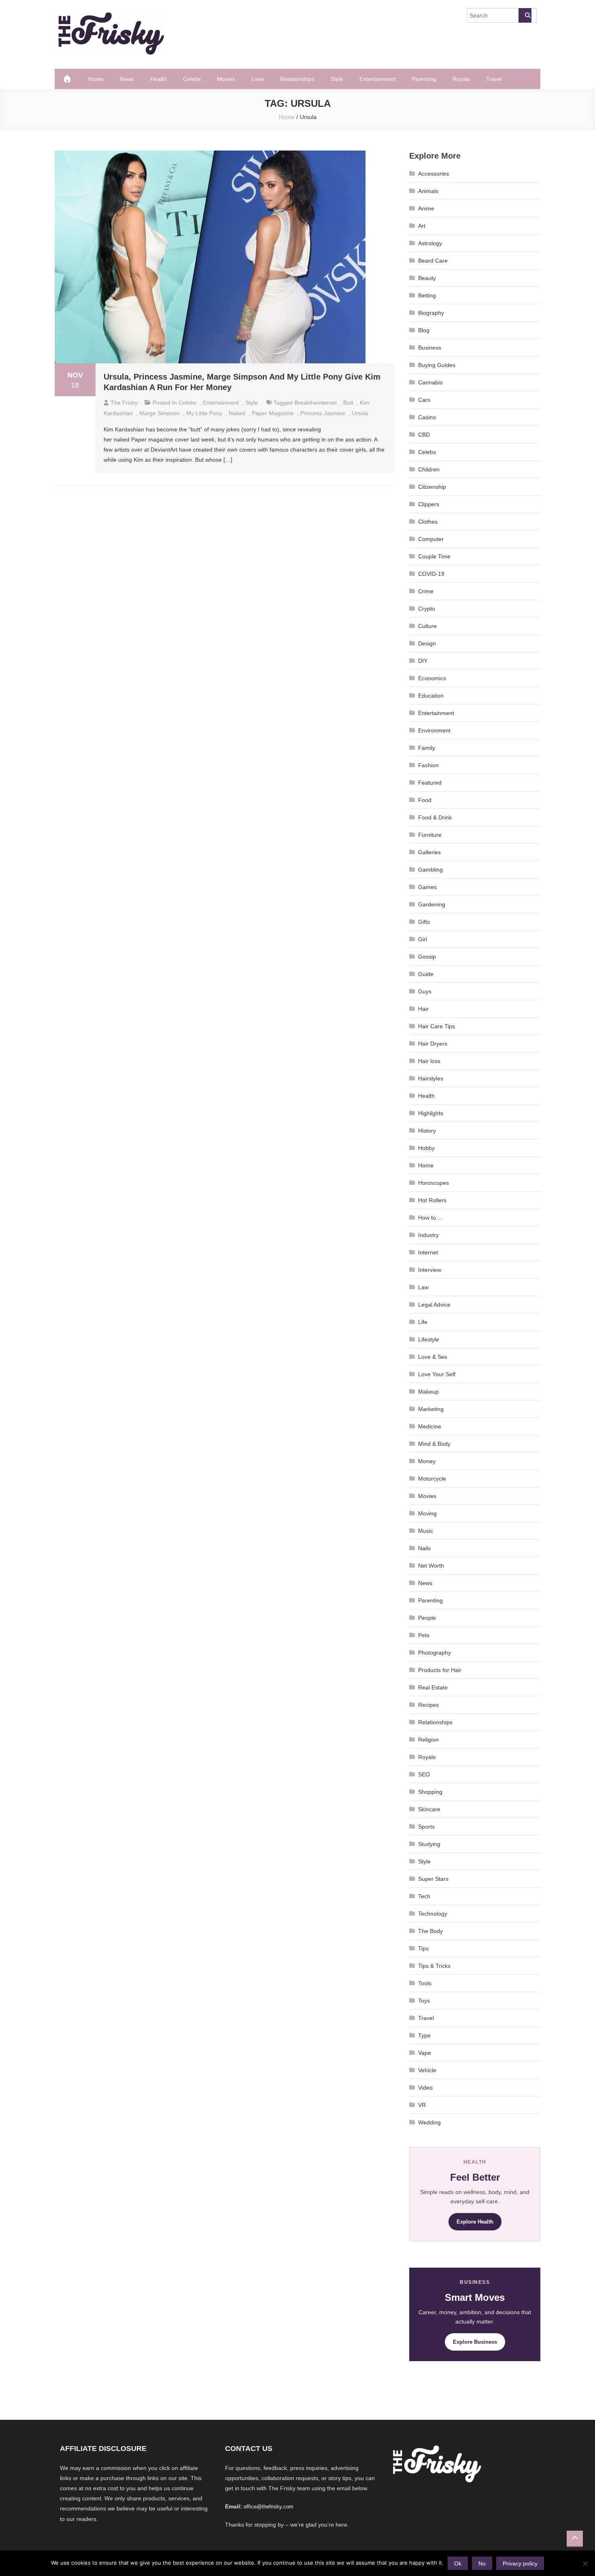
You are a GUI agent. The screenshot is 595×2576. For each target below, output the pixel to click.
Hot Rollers (432, 1200)
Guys (425, 991)
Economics (432, 678)
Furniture (430, 835)
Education (431, 696)
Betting (427, 295)
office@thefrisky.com (269, 2507)
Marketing (431, 1409)
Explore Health (475, 2222)
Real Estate (433, 1687)
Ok (458, 2563)
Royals (461, 79)
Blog (424, 330)
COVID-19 (431, 574)
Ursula (360, 413)
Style (337, 79)
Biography (431, 313)
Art (422, 226)
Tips (423, 1948)
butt (348, 403)
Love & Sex (433, 1357)
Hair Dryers (433, 1044)
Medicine (430, 1426)
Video (425, 2088)
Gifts (424, 922)
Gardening (432, 904)
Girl (423, 939)
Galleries (429, 852)
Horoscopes (433, 1183)
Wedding (429, 2122)
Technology (433, 1914)
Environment (434, 730)
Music (426, 1531)
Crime (426, 591)
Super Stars (433, 1879)
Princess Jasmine (323, 413)
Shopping (430, 1792)
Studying (429, 1844)
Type (424, 2035)
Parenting (424, 79)
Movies (226, 79)
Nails (424, 1548)
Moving (427, 1513)
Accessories (433, 174)
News (127, 79)
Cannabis (430, 382)
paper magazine (273, 413)
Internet (428, 1252)
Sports (426, 1827)
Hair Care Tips (437, 1026)
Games (427, 887)
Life (423, 1322)
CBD (424, 435)
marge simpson (159, 413)
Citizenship (432, 487)
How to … (431, 1218)
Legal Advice (434, 1305)
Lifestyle (429, 1339)
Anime (426, 208)
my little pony (204, 413)
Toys (424, 2001)
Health (158, 79)
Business (430, 348)
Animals (428, 191)
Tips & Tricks (434, 1966)
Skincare (429, 1809)
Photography (435, 1653)
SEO (424, 1774)
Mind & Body (434, 1444)
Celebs (192, 79)
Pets (424, 1635)
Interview (430, 1270)
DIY (423, 661)
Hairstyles (431, 1078)
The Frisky (124, 403)
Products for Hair (440, 1670)
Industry (428, 1235)
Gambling (430, 870)
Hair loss (429, 1061)
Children (429, 469)
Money (427, 1461)
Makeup (428, 1392)
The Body (430, 1931)
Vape (425, 2053)
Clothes (428, 522)
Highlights (431, 1113)
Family (427, 748)
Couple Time (434, 556)
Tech (424, 1896)
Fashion (428, 765)
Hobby (426, 1148)
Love (258, 79)
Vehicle (427, 2070)
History (427, 1131)
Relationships (297, 79)
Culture (427, 626)
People (427, 1618)
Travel (494, 79)
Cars (424, 400)
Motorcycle (432, 1479)
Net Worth (431, 1566)
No (482, 2563)
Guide (426, 974)
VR (422, 2105)
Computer (431, 539)
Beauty (427, 278)
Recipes (428, 1705)
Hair (423, 1009)
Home (96, 79)
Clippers (429, 504)
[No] (585, 2563)
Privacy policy (520, 2563)
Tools (425, 1983)
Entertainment (377, 79)
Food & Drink (435, 817)
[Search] (525, 15)
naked (237, 413)
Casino (427, 417)
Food (425, 800)
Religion (428, 1740)
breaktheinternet (316, 403)
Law (423, 1287)
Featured (430, 783)
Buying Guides (437, 365)
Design (427, 643)
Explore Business (475, 2342)
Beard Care (433, 261)
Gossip (427, 957)
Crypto (427, 609)
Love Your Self (437, 1374)
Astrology (430, 243)
